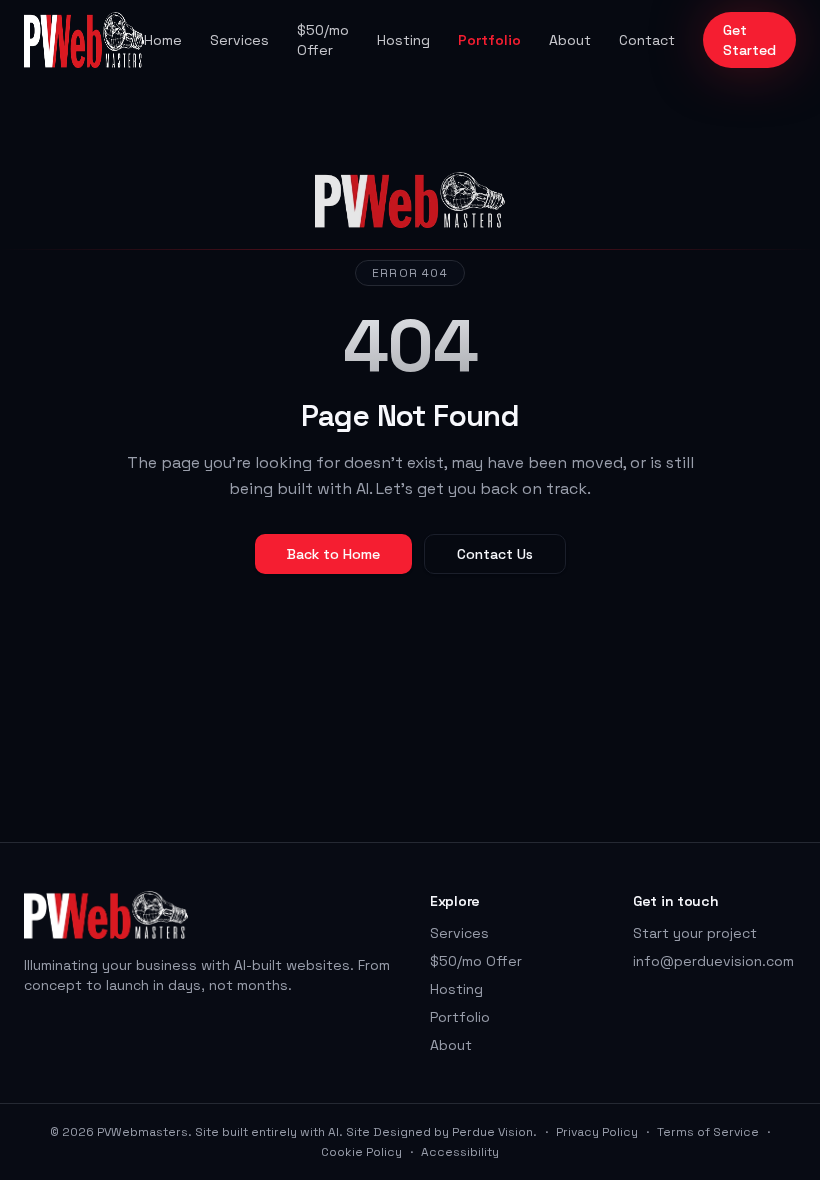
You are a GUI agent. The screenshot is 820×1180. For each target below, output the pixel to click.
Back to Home (333, 554)
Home (163, 40)
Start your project (695, 933)
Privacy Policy (597, 1132)
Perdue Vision (492, 1132)
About (570, 40)
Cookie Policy (361, 1152)
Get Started (749, 40)
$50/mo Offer (323, 40)
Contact (647, 40)
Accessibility (460, 1152)
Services (239, 40)
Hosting (403, 40)
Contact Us (495, 554)
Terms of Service (708, 1132)
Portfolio (489, 40)
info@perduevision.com (713, 961)
